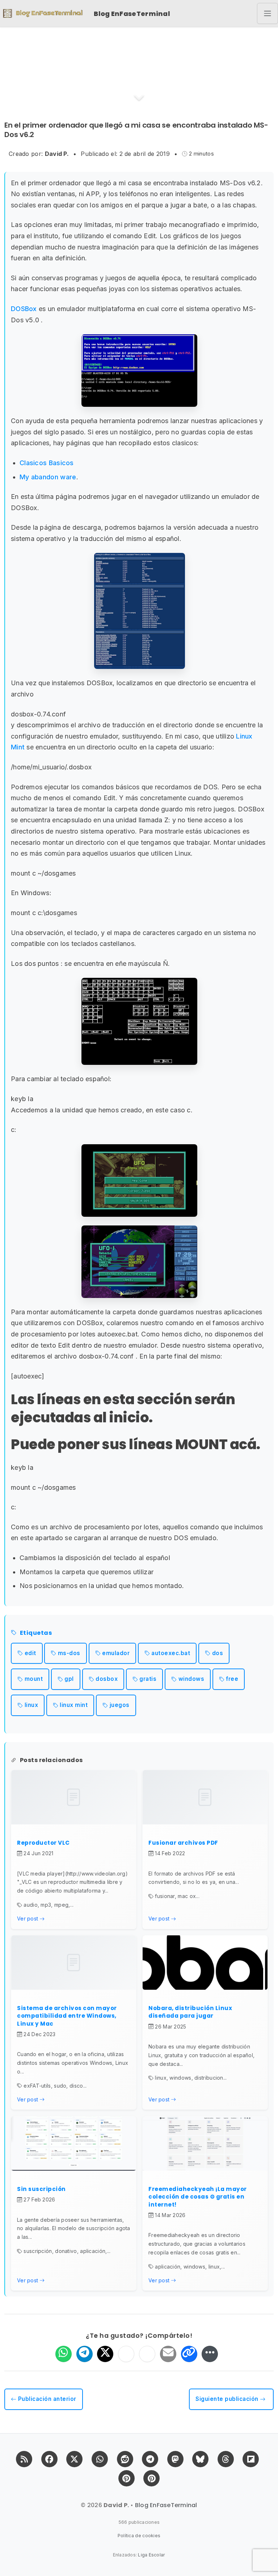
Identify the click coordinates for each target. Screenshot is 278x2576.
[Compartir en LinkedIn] (147, 2354)
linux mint (74, 1705)
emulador (116, 1653)
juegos (120, 1705)
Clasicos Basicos (47, 463)
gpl (69, 1679)
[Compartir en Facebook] (126, 2354)
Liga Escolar (151, 2555)
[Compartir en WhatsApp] (64, 2354)
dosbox (107, 1679)
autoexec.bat (171, 1653)
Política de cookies (139, 2536)
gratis (148, 1679)
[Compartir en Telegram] (85, 2354)
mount (34, 1679)
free (232, 1679)
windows (191, 1679)
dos (218, 1653)
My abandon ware (48, 477)
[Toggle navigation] (268, 13)
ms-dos (69, 1653)
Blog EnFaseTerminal (132, 14)
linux (31, 1705)
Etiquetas (36, 1633)
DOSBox (24, 309)
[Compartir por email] (168, 2354)
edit (30, 1653)
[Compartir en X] (105, 2354)
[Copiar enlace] (189, 2354)
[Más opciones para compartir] (210, 2354)
